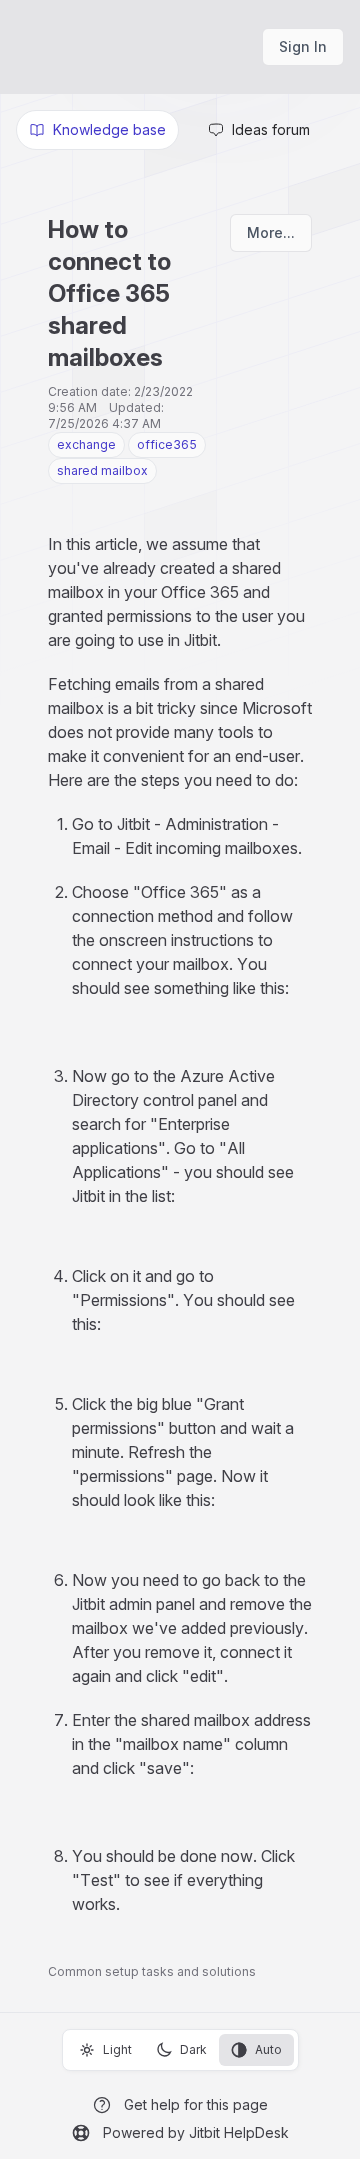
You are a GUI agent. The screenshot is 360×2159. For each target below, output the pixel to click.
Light (117, 2049)
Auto (268, 2049)
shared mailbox (102, 470)
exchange (86, 444)
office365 (167, 444)
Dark (193, 2049)
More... (271, 232)
